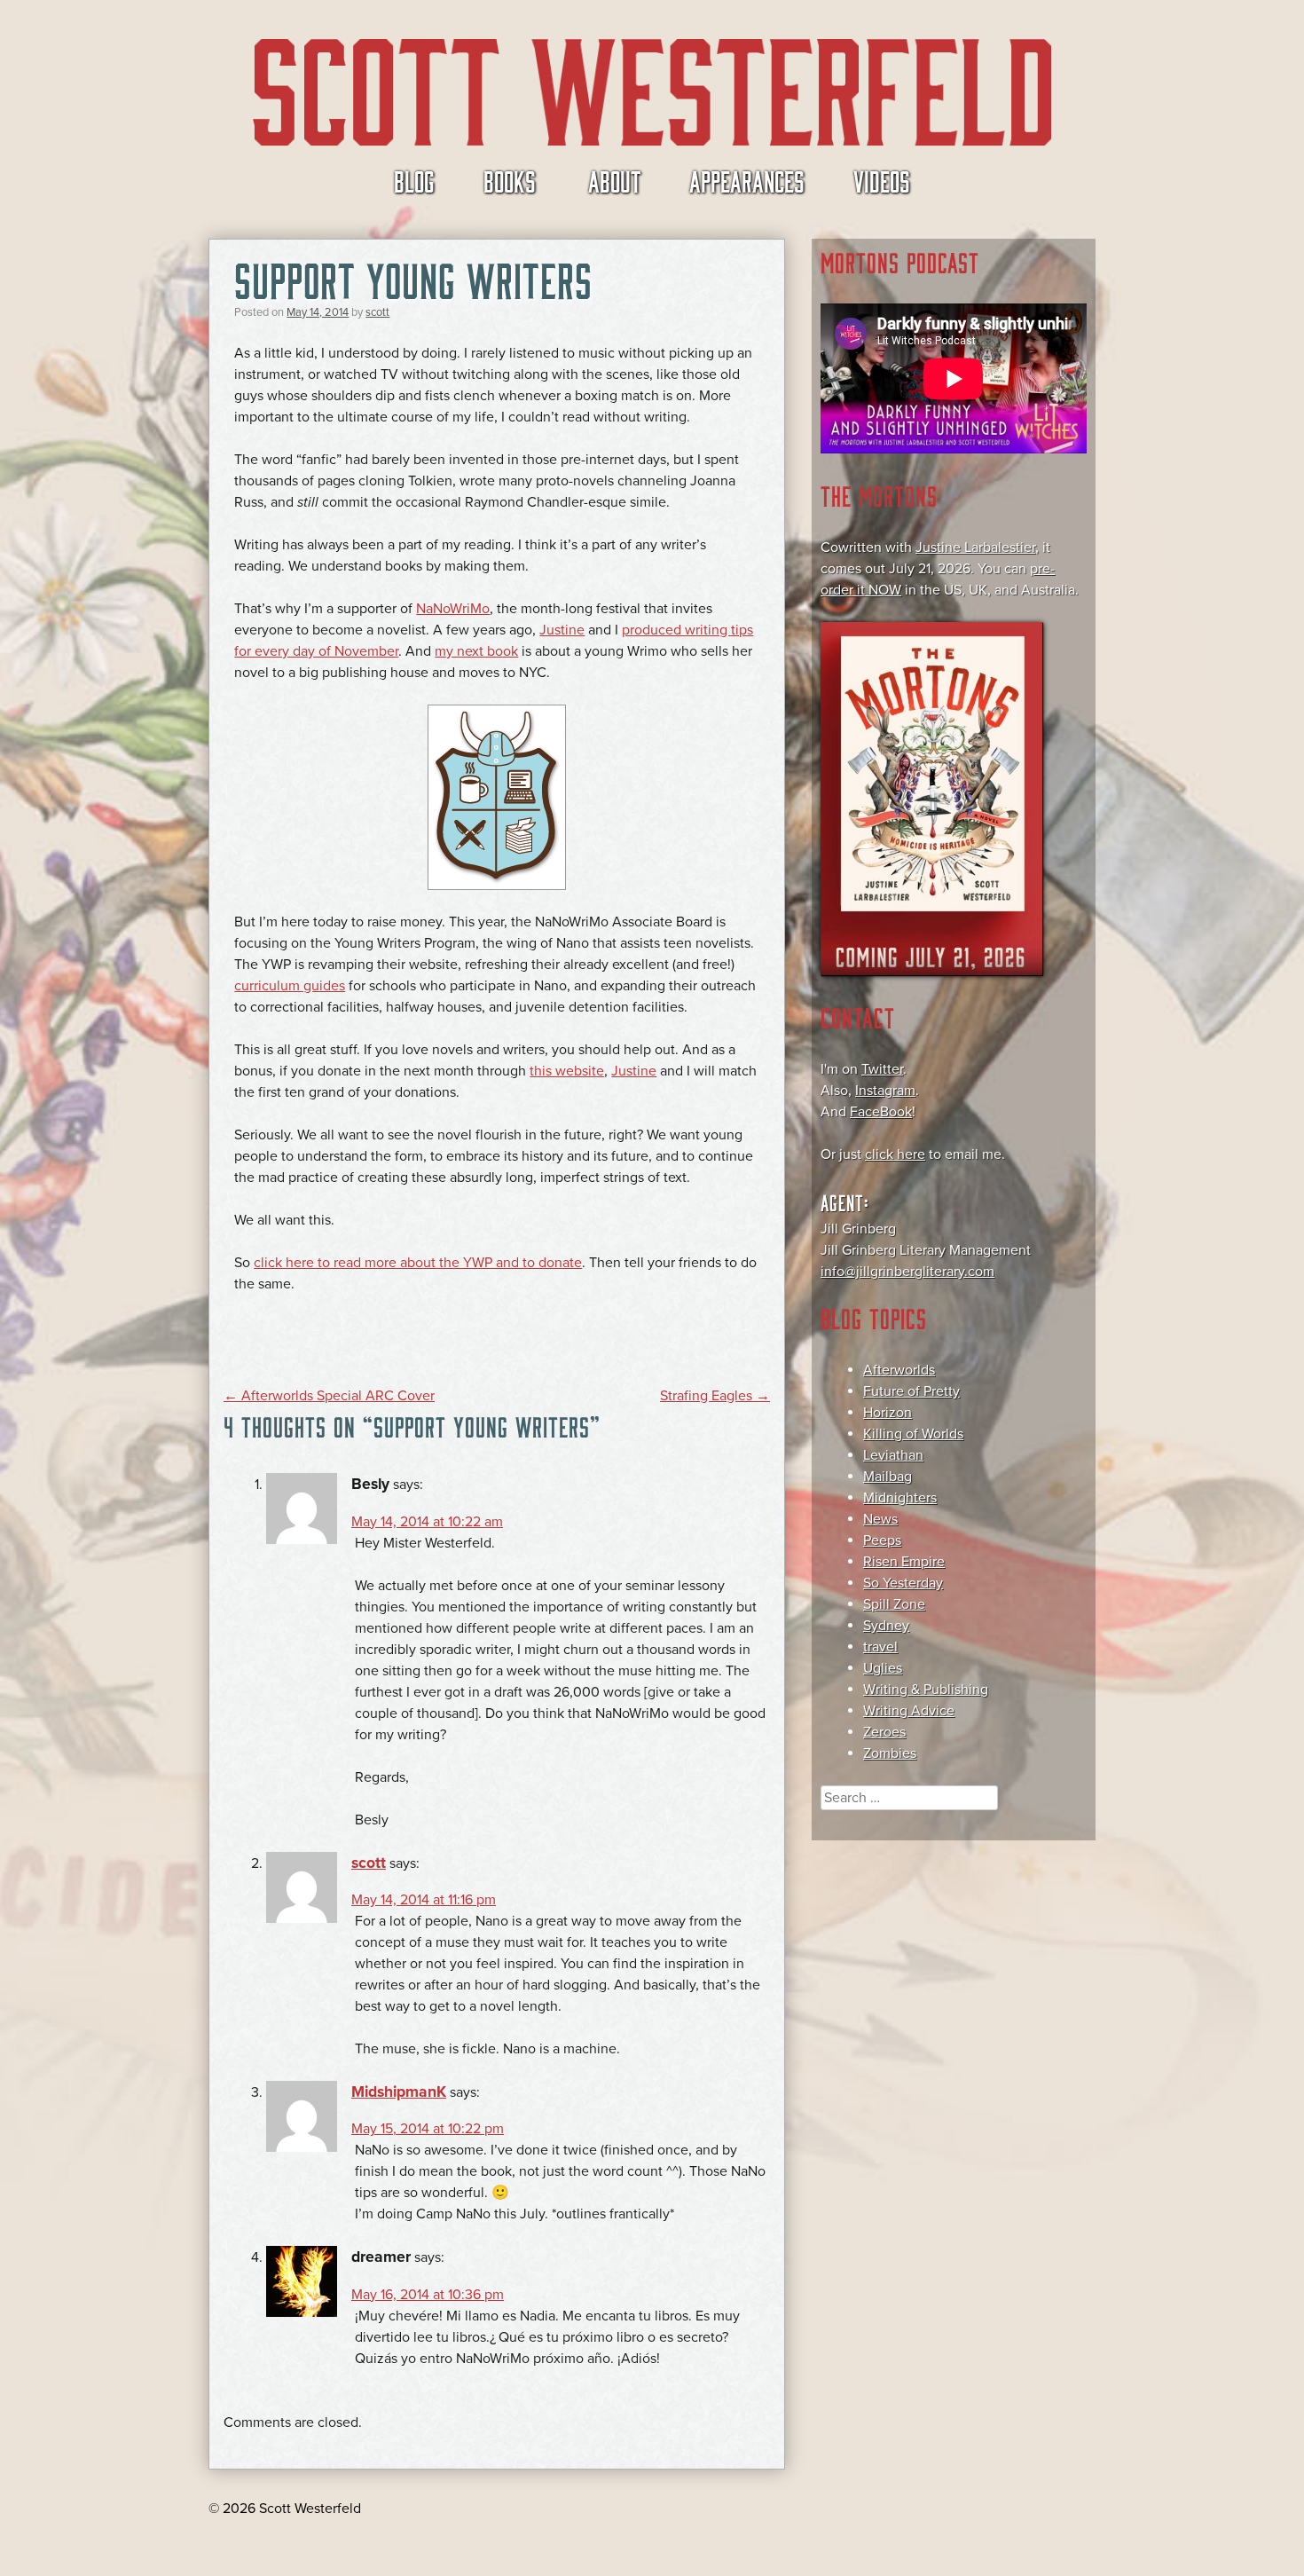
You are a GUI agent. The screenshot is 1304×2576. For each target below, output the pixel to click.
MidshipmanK (399, 2092)
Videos (882, 180)
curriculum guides (290, 986)
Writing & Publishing (926, 1690)
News (880, 1519)
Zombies (890, 1753)
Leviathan (893, 1455)
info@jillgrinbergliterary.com (907, 1272)
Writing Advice (909, 1711)
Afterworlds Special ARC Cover (329, 1396)
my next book (476, 651)
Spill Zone (894, 1604)
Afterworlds (899, 1370)
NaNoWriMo (453, 609)
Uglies (883, 1668)
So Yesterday (903, 1583)
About (614, 180)
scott (377, 312)
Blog (414, 180)
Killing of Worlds (913, 1434)
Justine (562, 630)
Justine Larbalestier (975, 547)
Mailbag (888, 1477)
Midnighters (900, 1498)
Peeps (882, 1540)
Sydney (886, 1626)
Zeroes (884, 1732)
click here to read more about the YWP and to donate (418, 1263)
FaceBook (881, 1112)
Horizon (888, 1413)
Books (510, 180)
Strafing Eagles (715, 1396)
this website (567, 1071)
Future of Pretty (911, 1391)
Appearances (747, 180)
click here (895, 1154)
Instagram (885, 1091)
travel (880, 1647)
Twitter (882, 1069)
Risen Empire (904, 1562)
